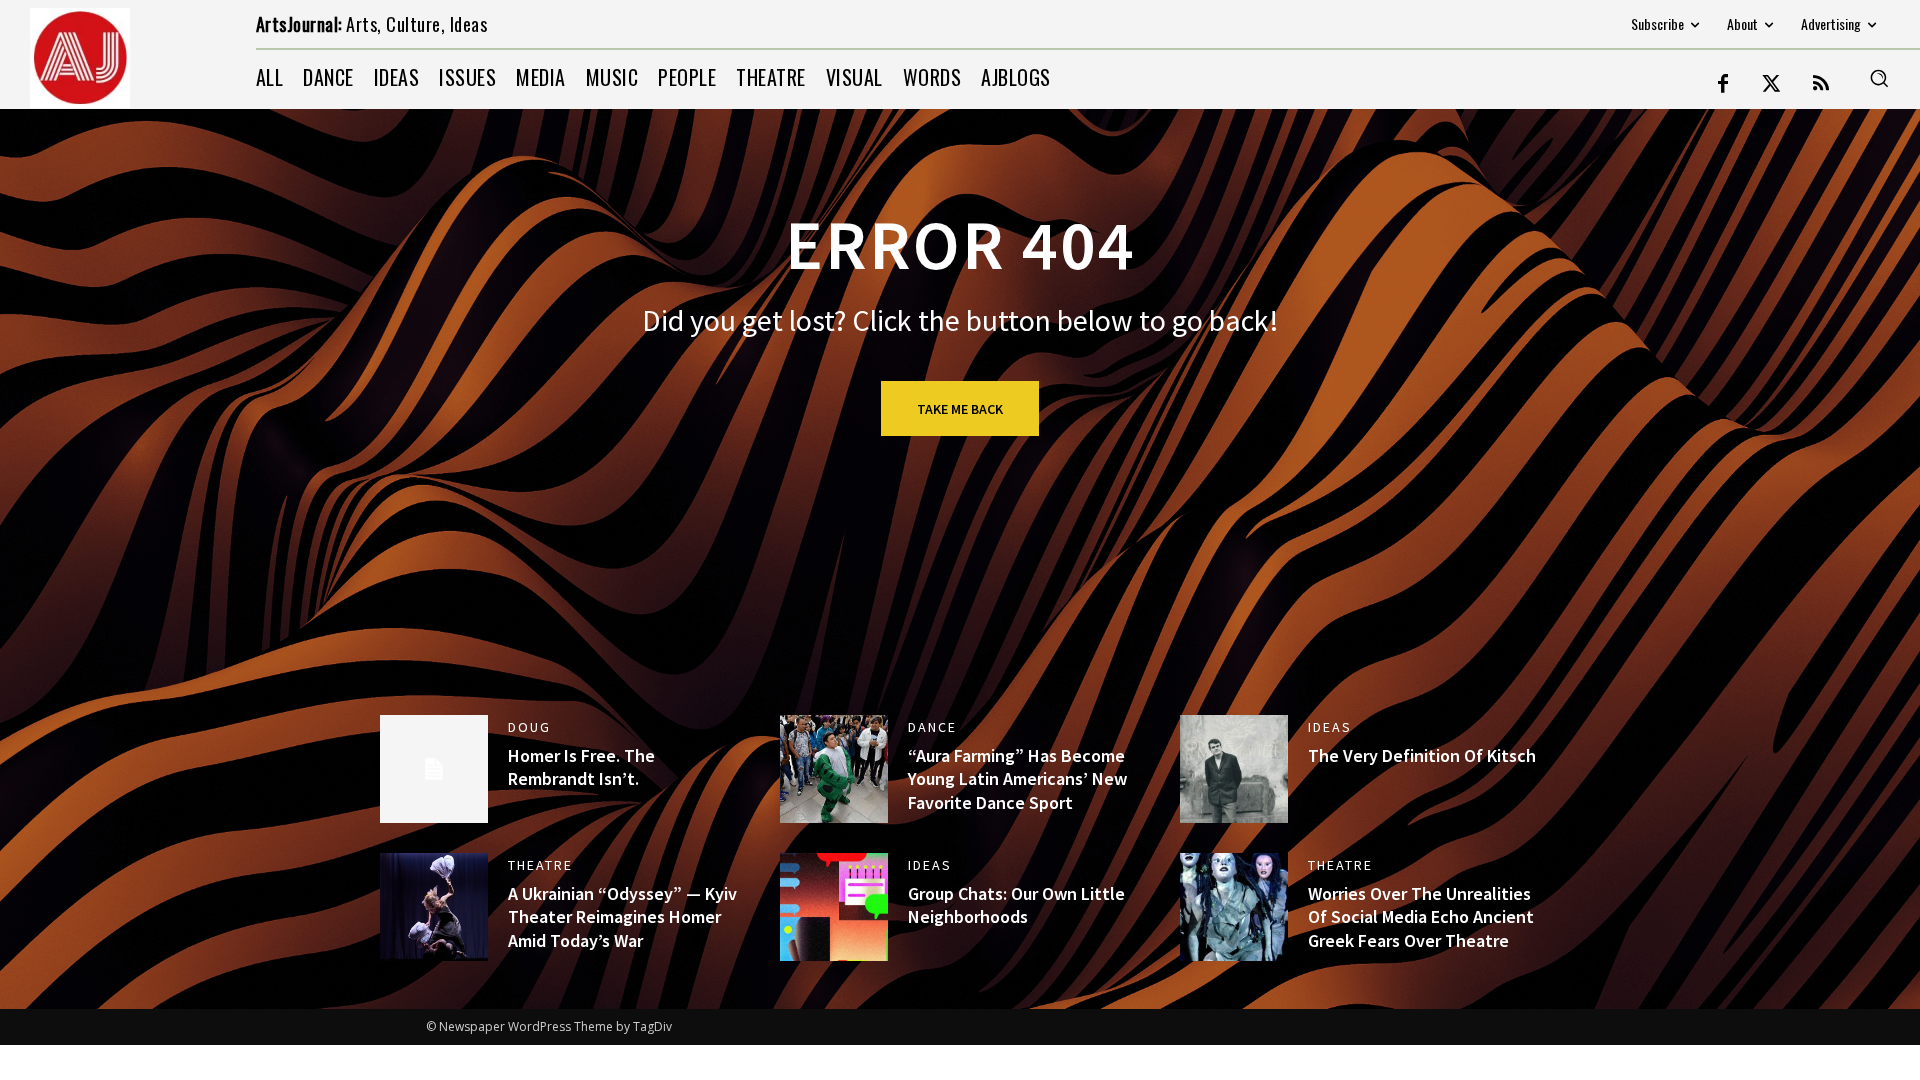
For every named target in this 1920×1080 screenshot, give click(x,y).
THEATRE (540, 865)
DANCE (932, 727)
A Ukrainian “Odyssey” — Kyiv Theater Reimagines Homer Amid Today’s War (622, 917)
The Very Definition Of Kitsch (1422, 755)
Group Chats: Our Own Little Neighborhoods (1016, 905)
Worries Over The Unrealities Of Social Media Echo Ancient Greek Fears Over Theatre (1421, 917)
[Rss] (1821, 85)
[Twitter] (1772, 85)
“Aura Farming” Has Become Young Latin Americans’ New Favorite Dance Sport (1017, 779)
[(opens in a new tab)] (834, 769)
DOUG (529, 727)
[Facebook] (1723, 85)
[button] (1879, 78)
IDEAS (1330, 727)
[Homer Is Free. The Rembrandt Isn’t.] (434, 769)
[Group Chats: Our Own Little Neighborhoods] (834, 907)
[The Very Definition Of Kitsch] (1234, 769)
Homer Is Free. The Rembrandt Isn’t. (581, 767)
